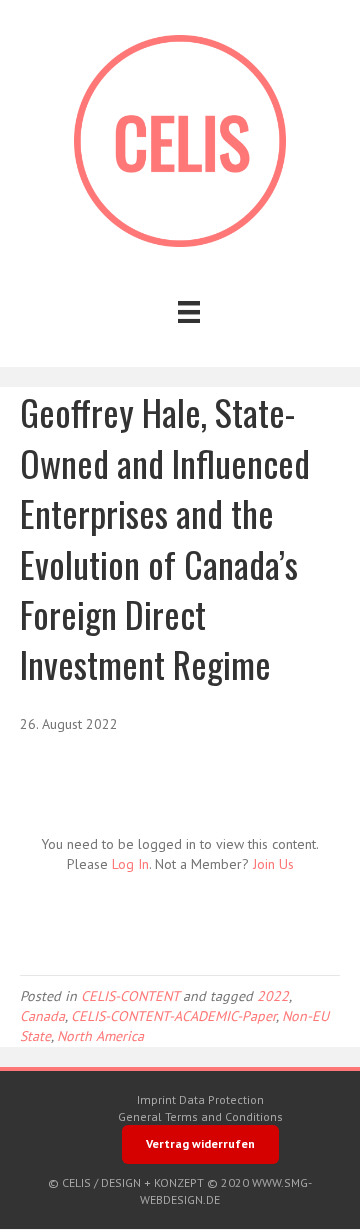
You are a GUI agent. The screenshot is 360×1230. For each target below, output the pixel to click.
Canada (42, 1016)
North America (100, 1036)
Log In (130, 864)
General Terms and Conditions (200, 1116)
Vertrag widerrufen (200, 1143)
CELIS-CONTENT (130, 996)
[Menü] (189, 312)
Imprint (156, 1099)
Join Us (273, 864)
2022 (273, 996)
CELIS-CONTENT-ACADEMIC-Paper (173, 1016)
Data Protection (221, 1099)
